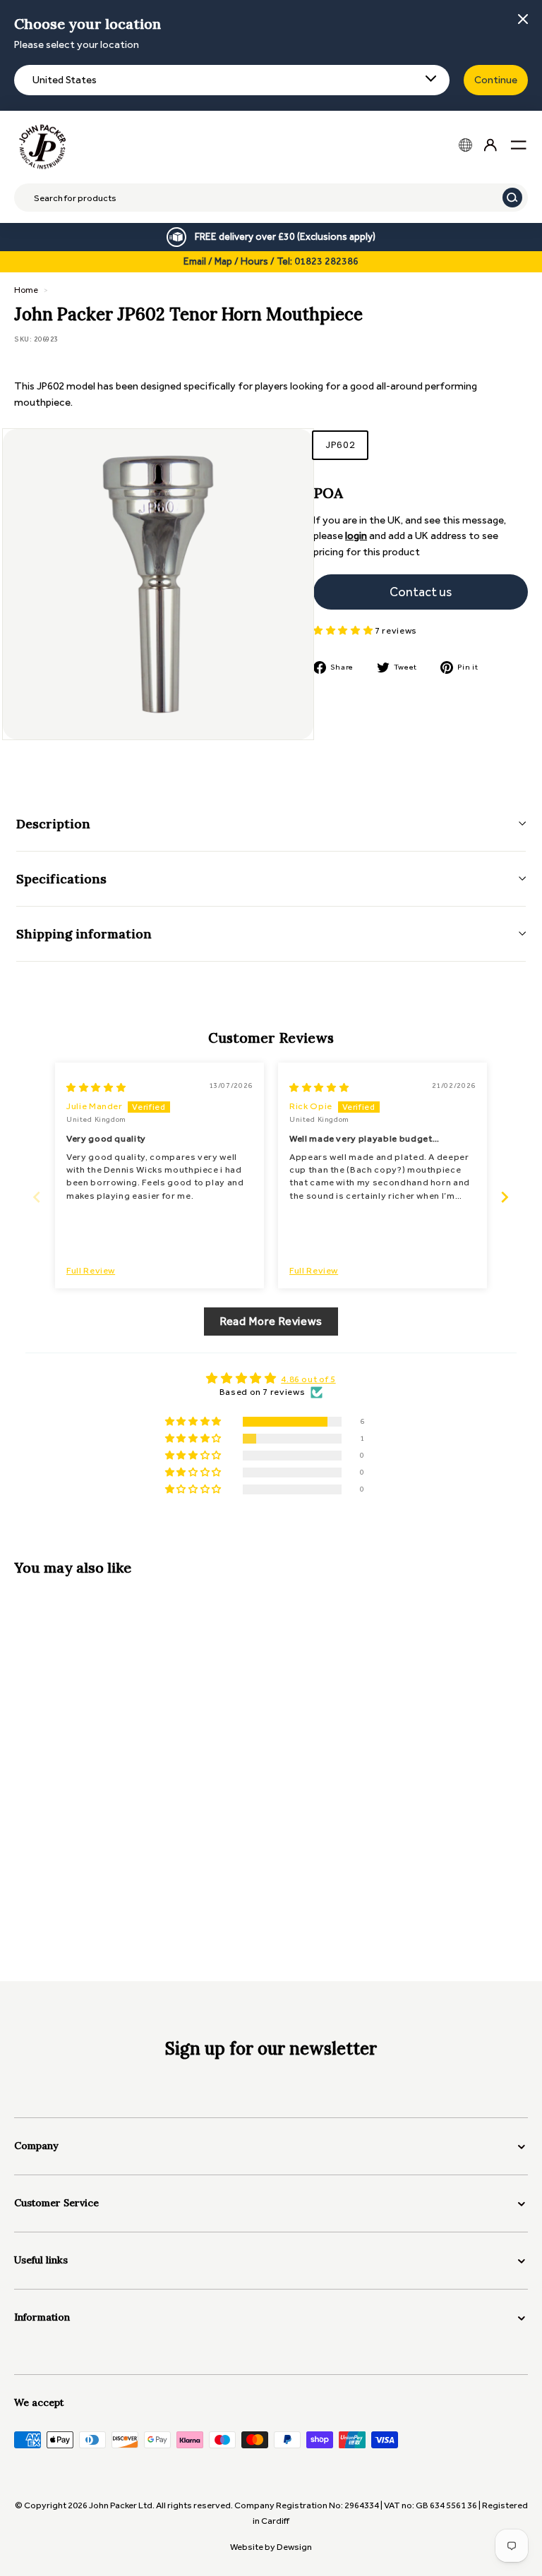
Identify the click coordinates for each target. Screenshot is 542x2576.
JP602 (340, 445)
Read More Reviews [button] (271, 1321)
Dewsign (294, 2547)
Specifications (61, 879)
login (356, 536)
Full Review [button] (91, 1270)
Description (53, 824)
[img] (96, 1088)
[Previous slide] (37, 1197)
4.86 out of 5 (308, 1379)
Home (26, 290)
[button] (344, 630)
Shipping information (84, 934)
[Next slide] (505, 1197)
